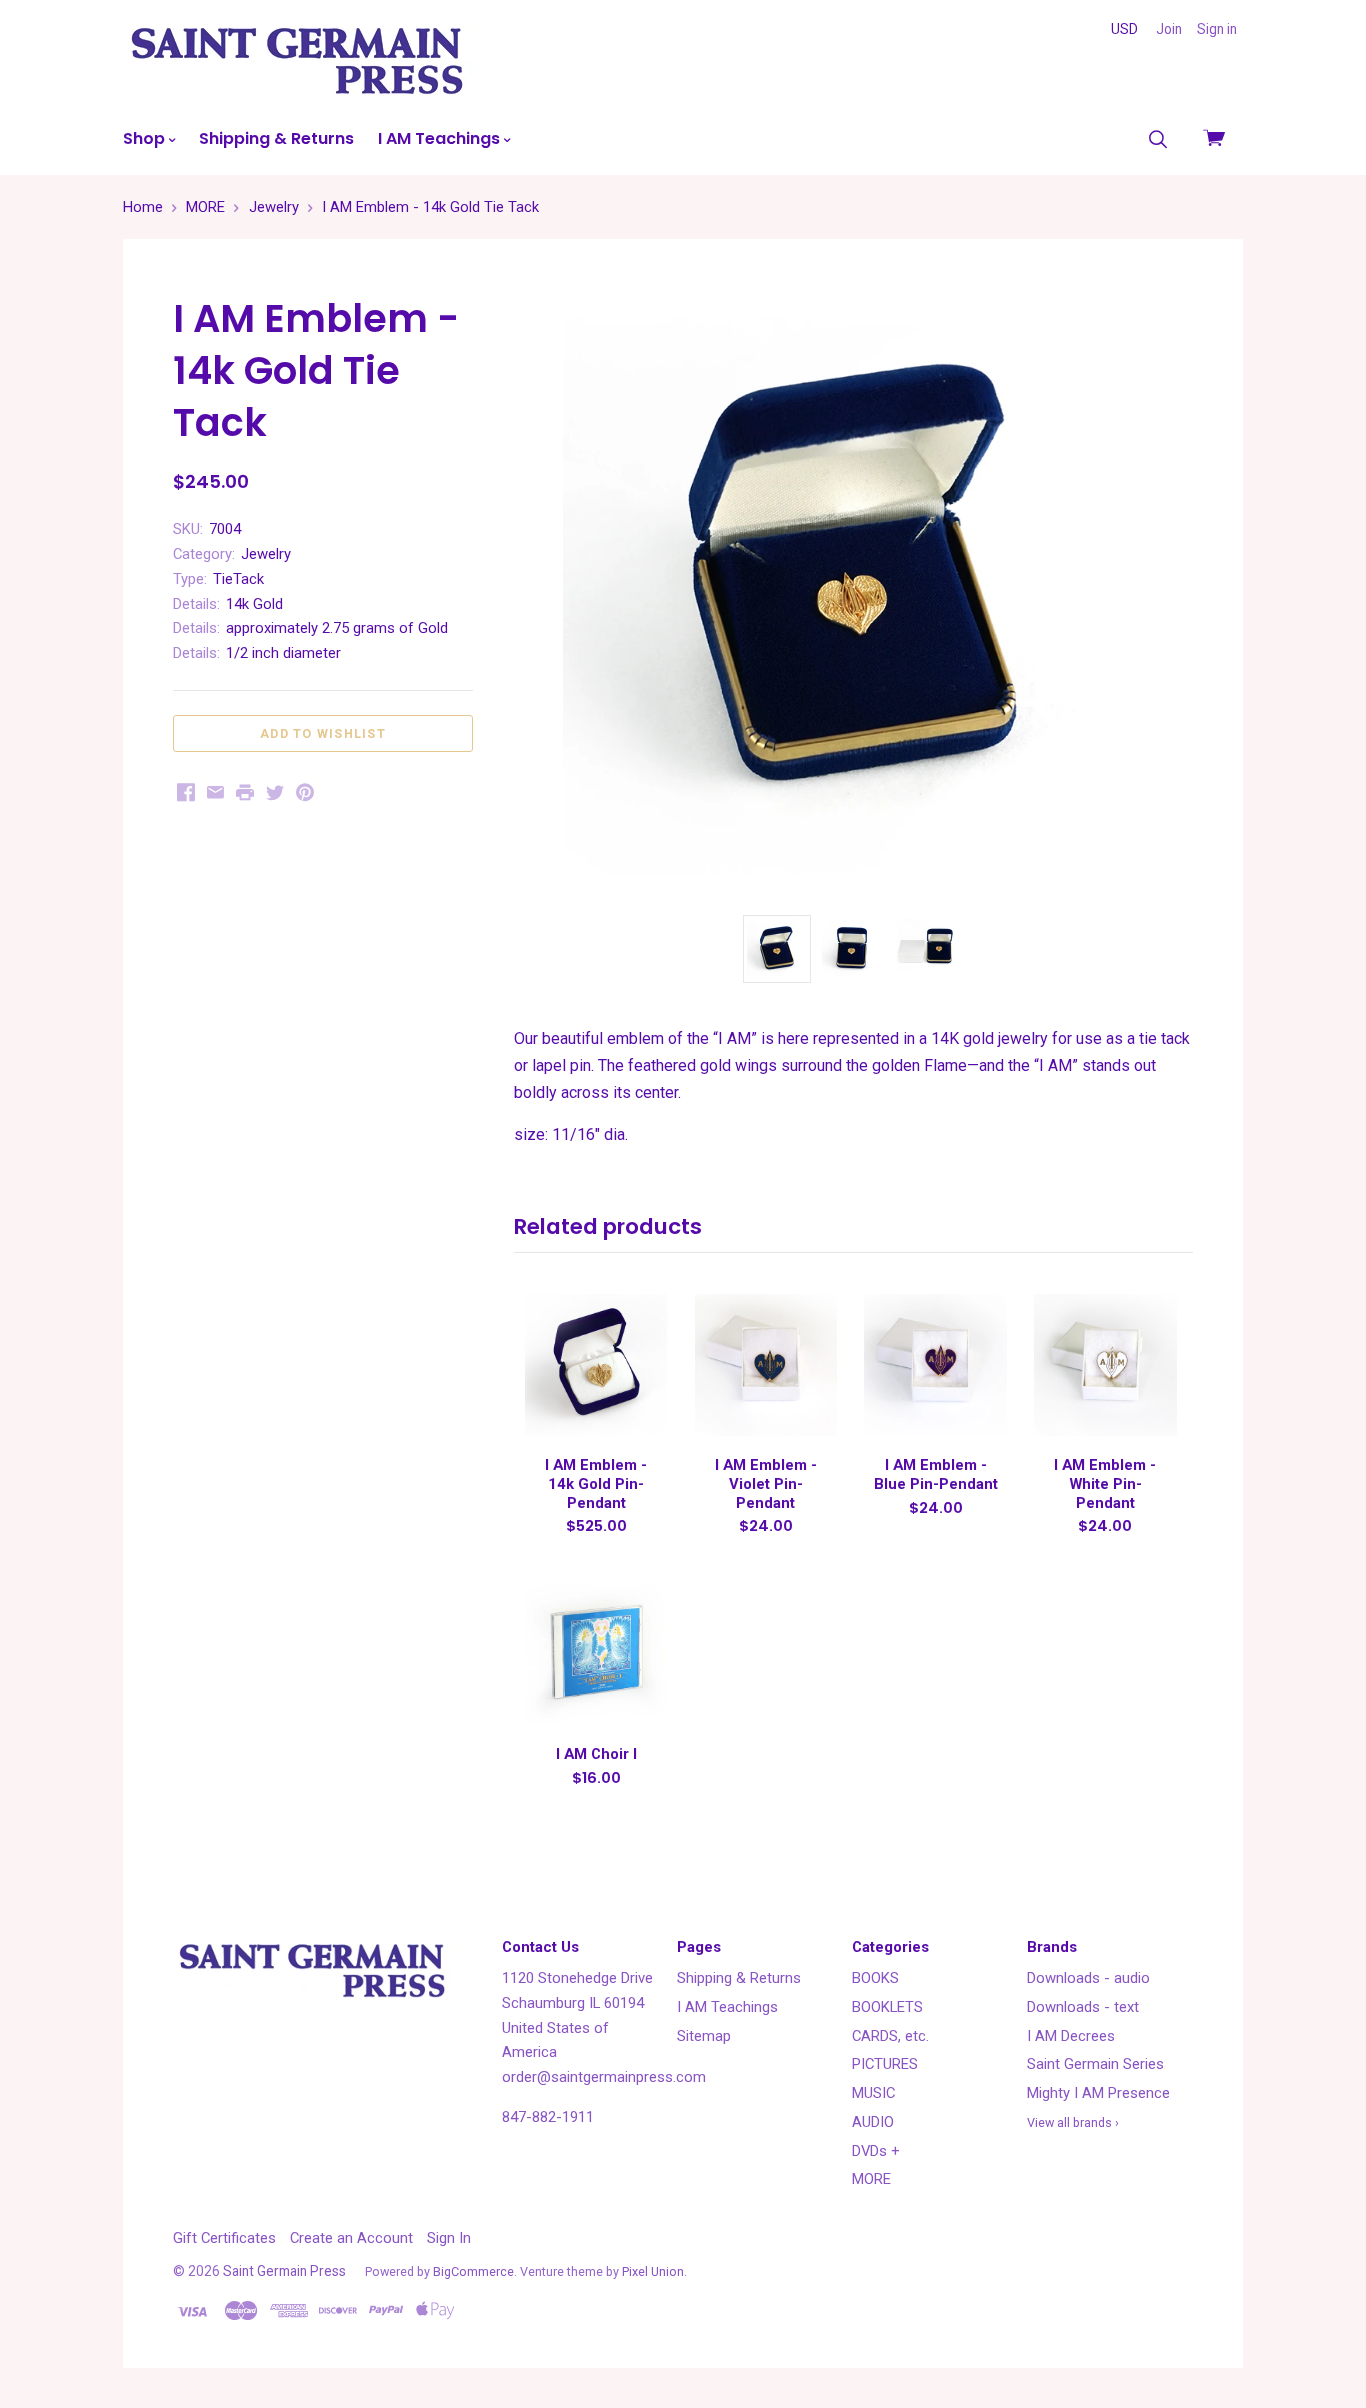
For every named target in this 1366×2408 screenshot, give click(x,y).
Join (1169, 29)
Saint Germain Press (284, 2271)
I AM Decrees (1071, 2036)
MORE (871, 2179)
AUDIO (873, 2122)
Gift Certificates (224, 2238)
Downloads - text (1083, 2007)
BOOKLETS (887, 2007)
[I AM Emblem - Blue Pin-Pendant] (935, 1365)
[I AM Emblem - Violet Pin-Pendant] (766, 1365)
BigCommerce (473, 2271)
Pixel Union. (654, 2271)
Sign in (1217, 29)
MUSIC (873, 2093)
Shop (146, 138)
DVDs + (876, 2151)
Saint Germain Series (1095, 2064)
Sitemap (704, 2036)
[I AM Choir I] (596, 1654)
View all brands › (1073, 2122)
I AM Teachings (441, 138)
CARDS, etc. (890, 2036)
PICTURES (885, 2064)
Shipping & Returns (276, 138)
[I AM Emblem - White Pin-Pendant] (1105, 1365)
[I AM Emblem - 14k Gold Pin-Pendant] (596, 1365)
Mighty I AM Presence (1098, 2093)
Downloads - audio (1088, 1978)
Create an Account (351, 2238)
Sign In (449, 2238)
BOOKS (875, 1978)
